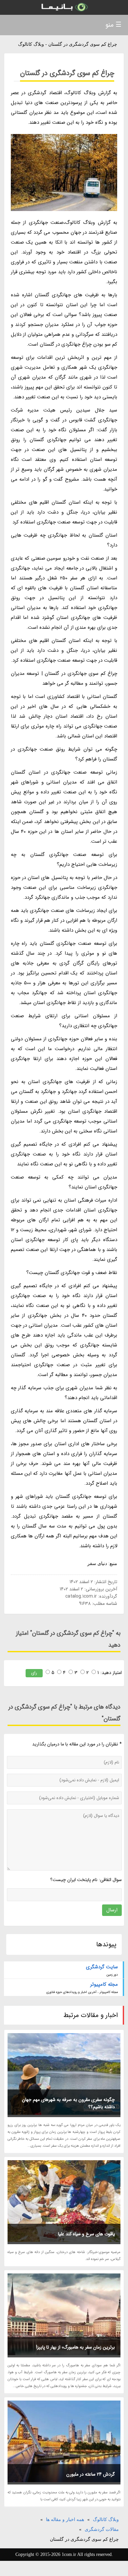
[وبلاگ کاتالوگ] (64, 7)
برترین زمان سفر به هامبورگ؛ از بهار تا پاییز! (75, 2347)
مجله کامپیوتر (104, 1984)
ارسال (112, 1910)
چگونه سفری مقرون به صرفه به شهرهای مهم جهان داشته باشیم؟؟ (68, 2103)
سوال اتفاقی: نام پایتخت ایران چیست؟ (86, 1880)
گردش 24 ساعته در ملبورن (91, 2474)
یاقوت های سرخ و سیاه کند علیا (86, 2234)
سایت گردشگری (102, 1967)
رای (34, 1673)
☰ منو (113, 25)
